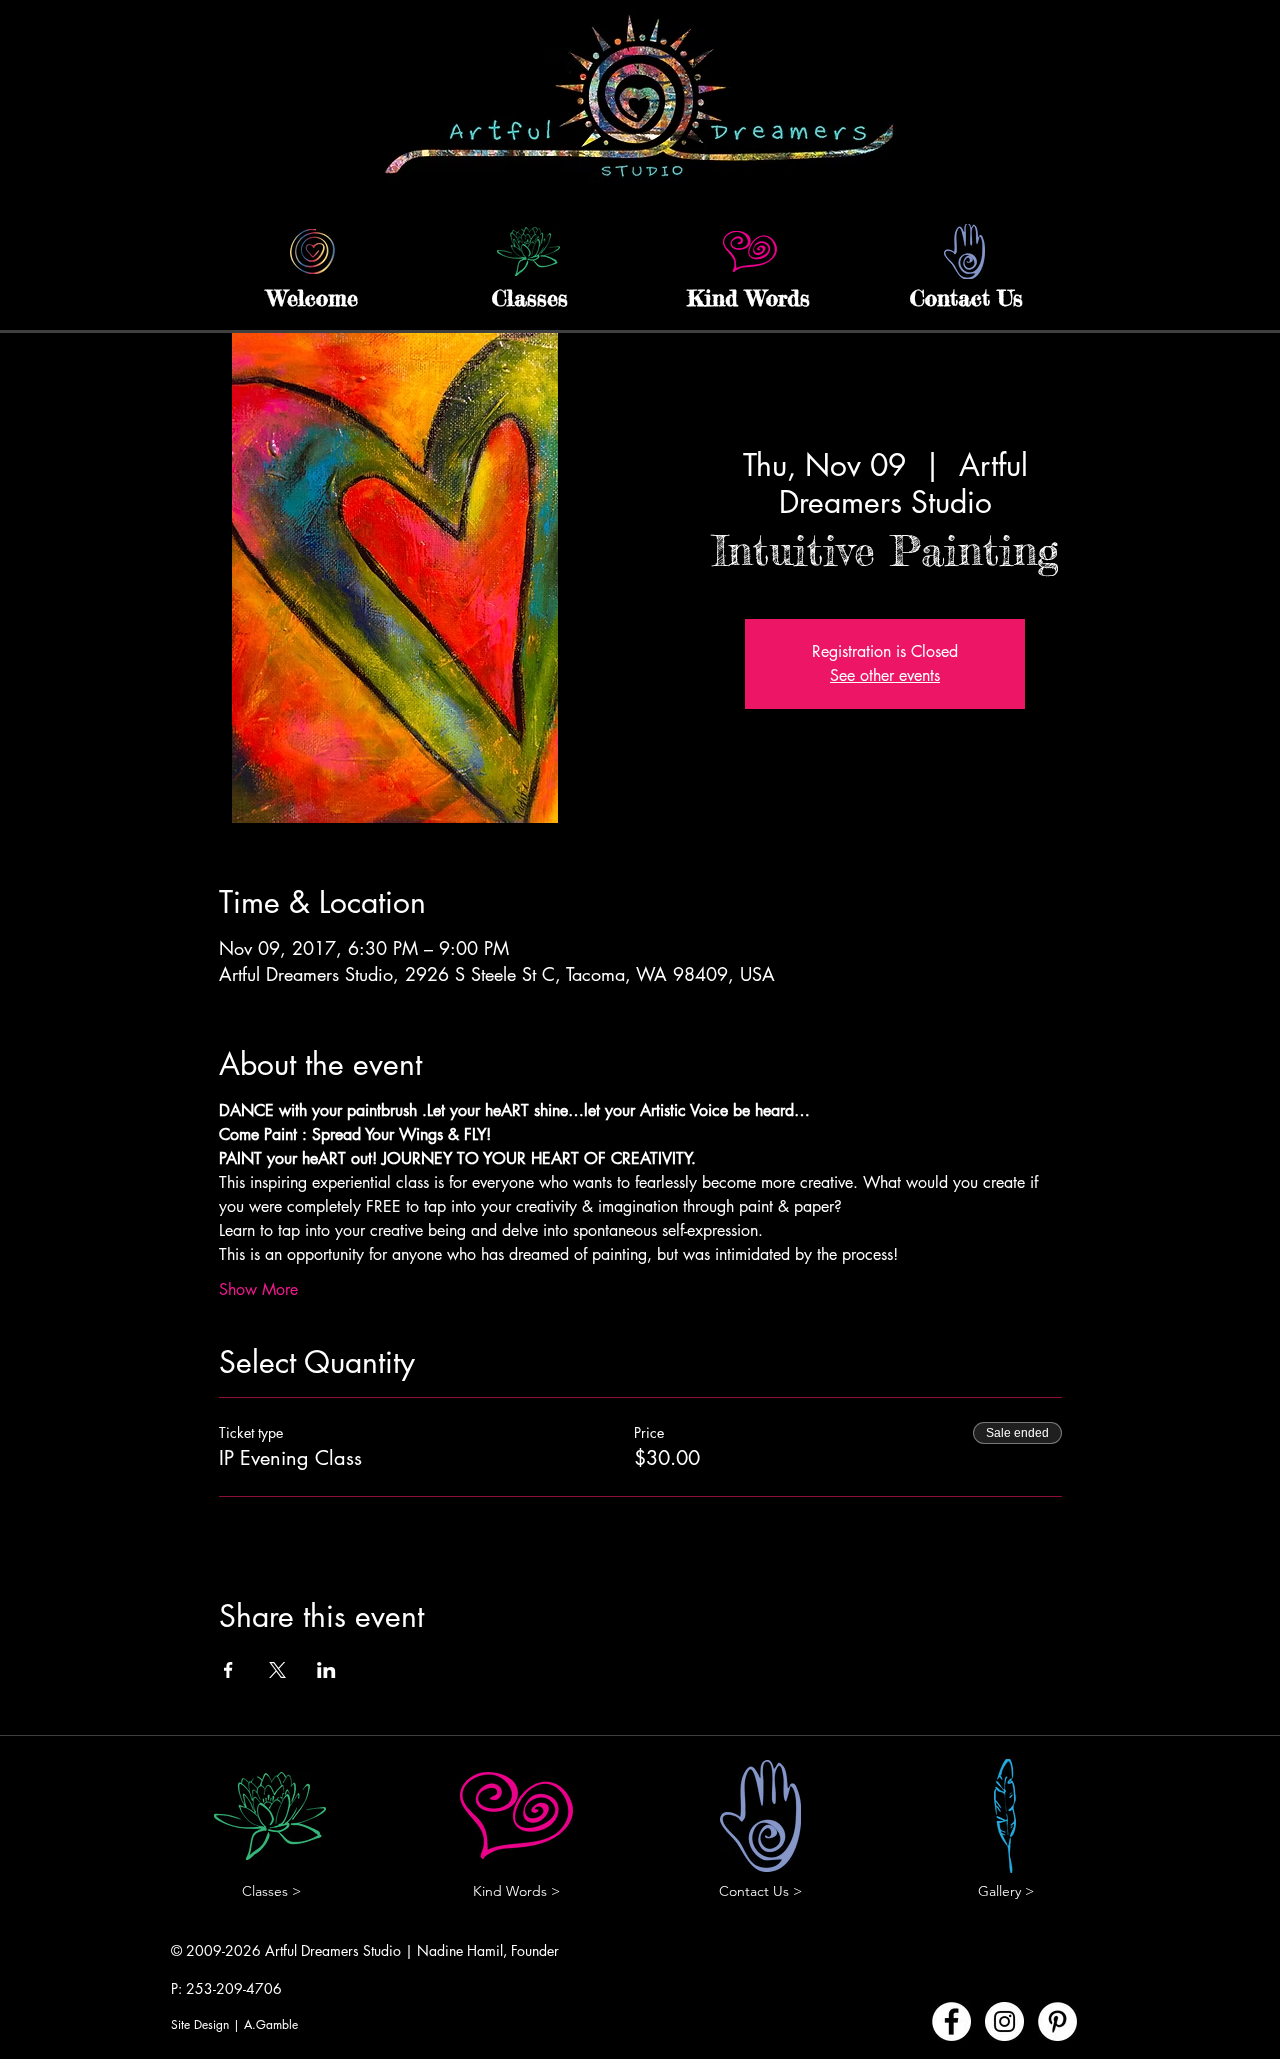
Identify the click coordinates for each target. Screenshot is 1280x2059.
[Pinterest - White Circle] (1057, 2021)
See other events (885, 675)
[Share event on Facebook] (228, 1670)
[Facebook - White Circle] (951, 2021)
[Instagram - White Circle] (1004, 2021)
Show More (258, 1289)
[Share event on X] (277, 1670)
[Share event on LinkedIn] (326, 1670)
